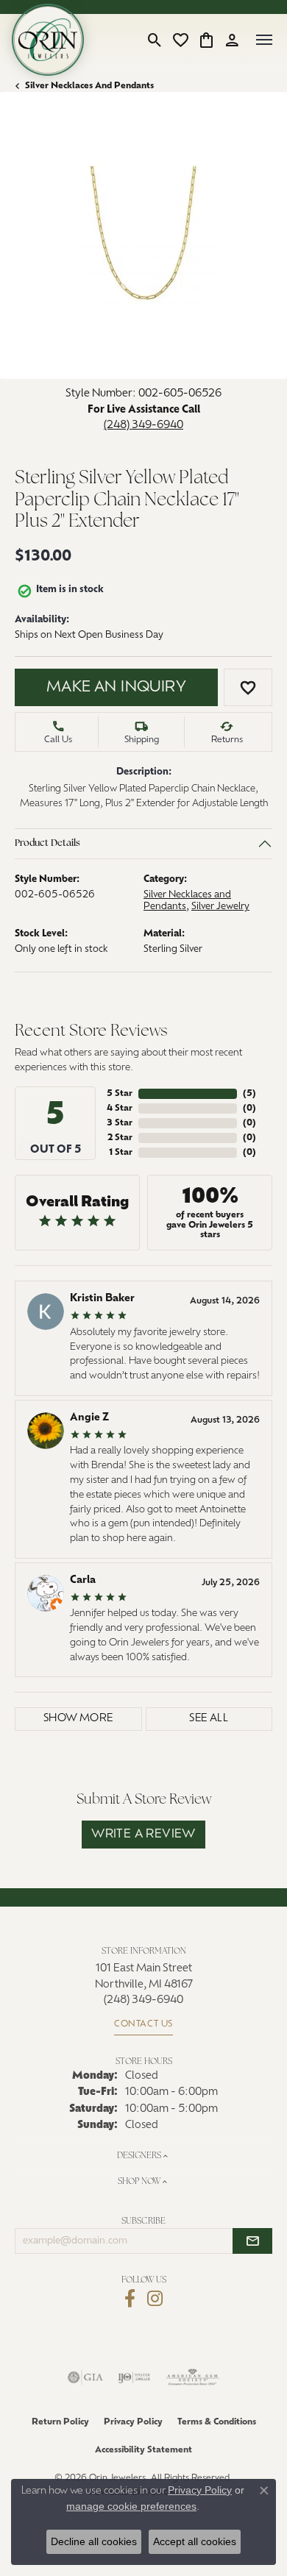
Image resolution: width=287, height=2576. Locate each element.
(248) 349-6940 (143, 426)
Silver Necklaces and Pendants (89, 86)
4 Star (120, 1109)
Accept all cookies (195, 2541)
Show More (78, 1719)
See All (209, 1719)
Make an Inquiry (116, 688)
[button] (155, 40)
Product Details (47, 844)
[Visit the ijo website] (134, 2377)
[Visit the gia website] (85, 2377)
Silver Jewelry (220, 907)
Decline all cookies (94, 2541)
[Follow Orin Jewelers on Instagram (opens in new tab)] (155, 2299)
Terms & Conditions (217, 2422)
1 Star (121, 1153)
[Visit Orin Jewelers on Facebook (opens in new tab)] (130, 2299)
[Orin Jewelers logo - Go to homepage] (48, 40)
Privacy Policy (133, 2422)
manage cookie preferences (131, 2506)
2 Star (120, 1138)
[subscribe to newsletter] (252, 2241)
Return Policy (60, 2422)
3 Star (120, 1123)
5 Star (120, 1094)
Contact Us (143, 2024)
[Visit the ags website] (193, 2377)
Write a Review (143, 1835)
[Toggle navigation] (264, 40)
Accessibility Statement (143, 2450)
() (249, 1094)
